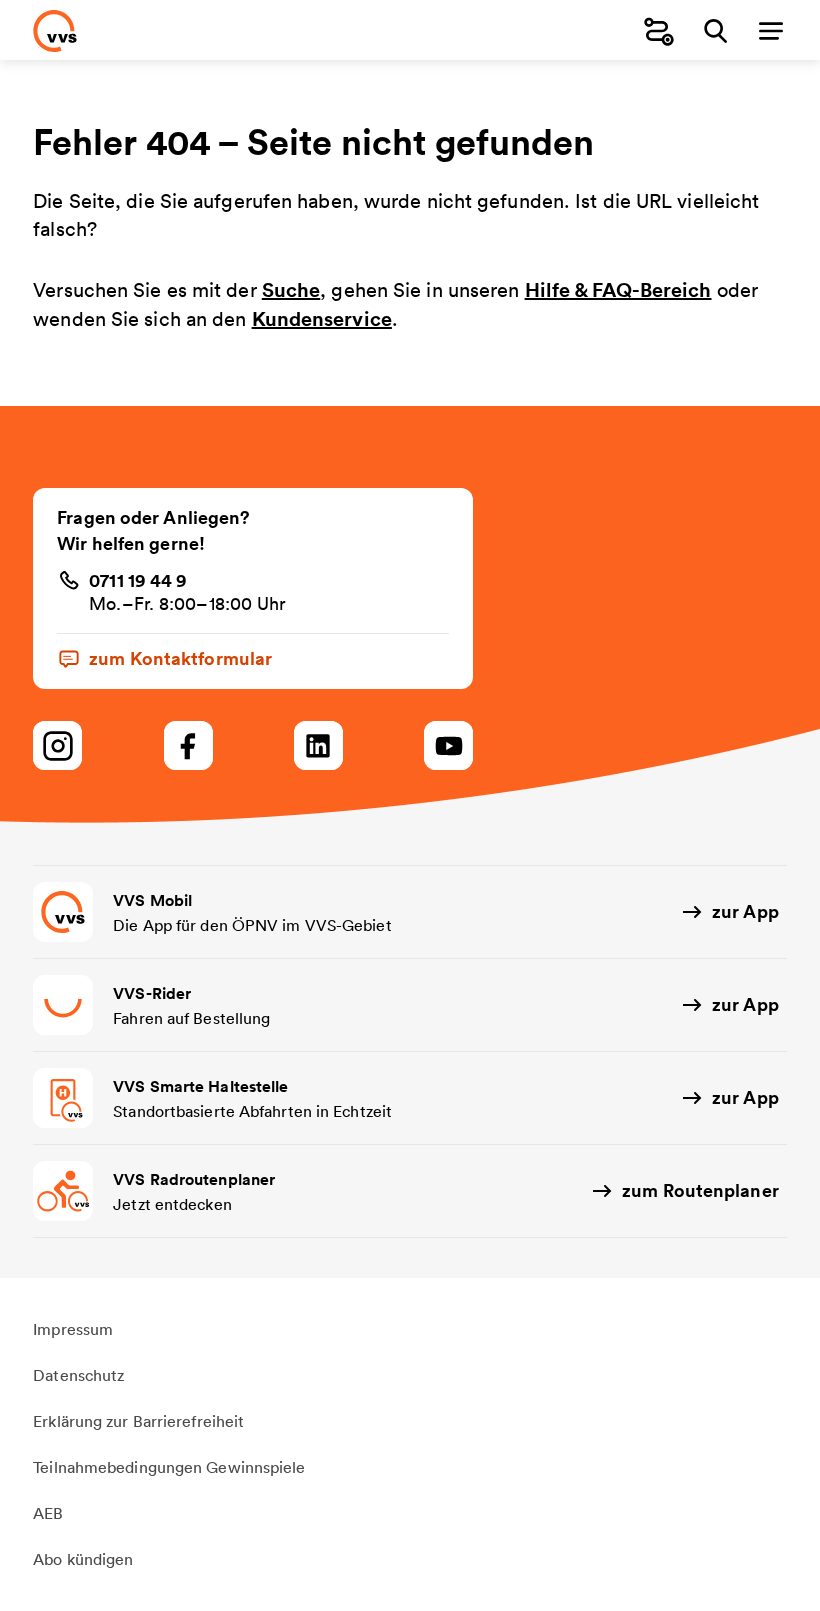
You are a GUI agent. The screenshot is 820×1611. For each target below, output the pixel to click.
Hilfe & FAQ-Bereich (618, 289)
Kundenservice (322, 318)
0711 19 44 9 (138, 580)
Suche (291, 289)
